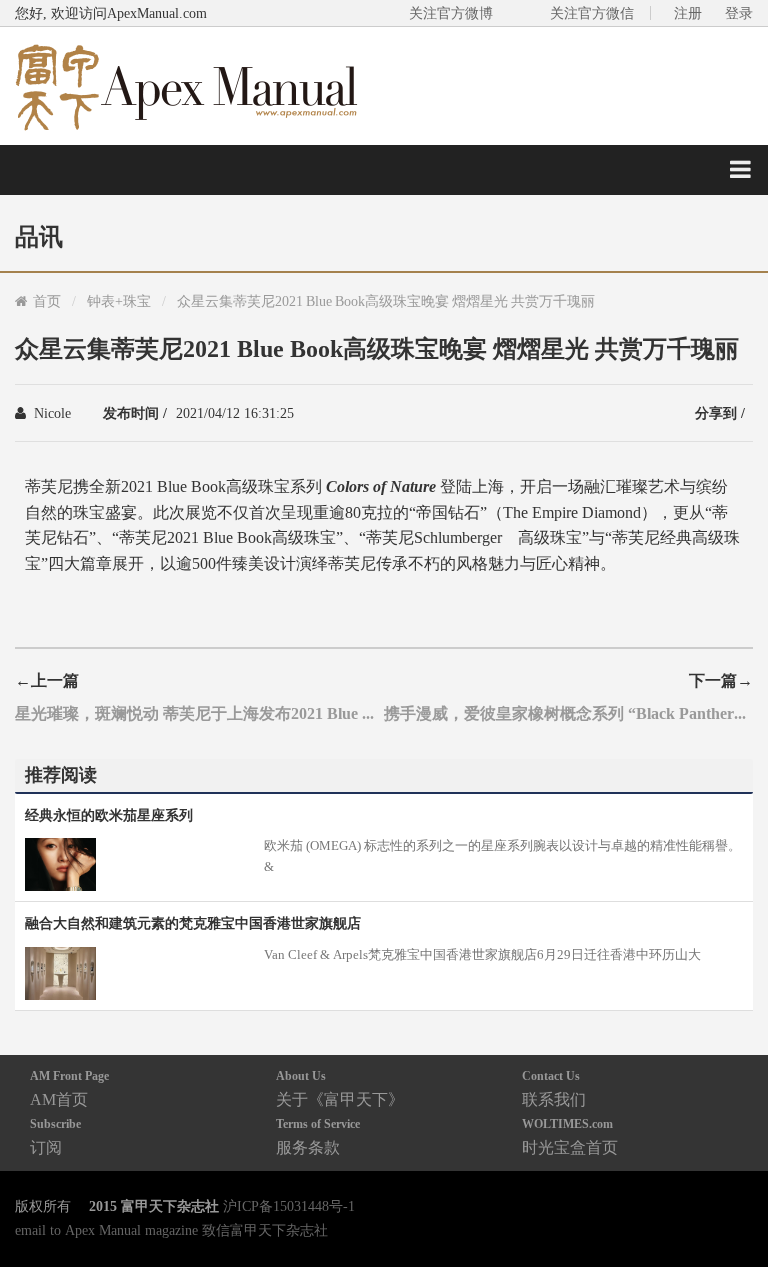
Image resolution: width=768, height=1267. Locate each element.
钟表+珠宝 (119, 301)
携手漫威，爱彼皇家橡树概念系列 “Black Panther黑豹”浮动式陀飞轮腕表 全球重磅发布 (568, 713)
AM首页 (69, 1088)
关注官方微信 (592, 13)
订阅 (55, 1136)
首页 (47, 301)
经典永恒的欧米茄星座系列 (109, 815)
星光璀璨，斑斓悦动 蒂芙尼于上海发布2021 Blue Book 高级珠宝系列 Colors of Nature (199, 713)
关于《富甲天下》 (340, 1088)
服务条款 (318, 1136)
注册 (688, 13)
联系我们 (554, 1088)
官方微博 (729, 1204)
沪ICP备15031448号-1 (289, 1206)
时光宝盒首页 (570, 1136)
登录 (739, 13)
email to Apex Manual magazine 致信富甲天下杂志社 (171, 1230)
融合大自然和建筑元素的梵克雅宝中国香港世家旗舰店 (193, 923)
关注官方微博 (451, 13)
